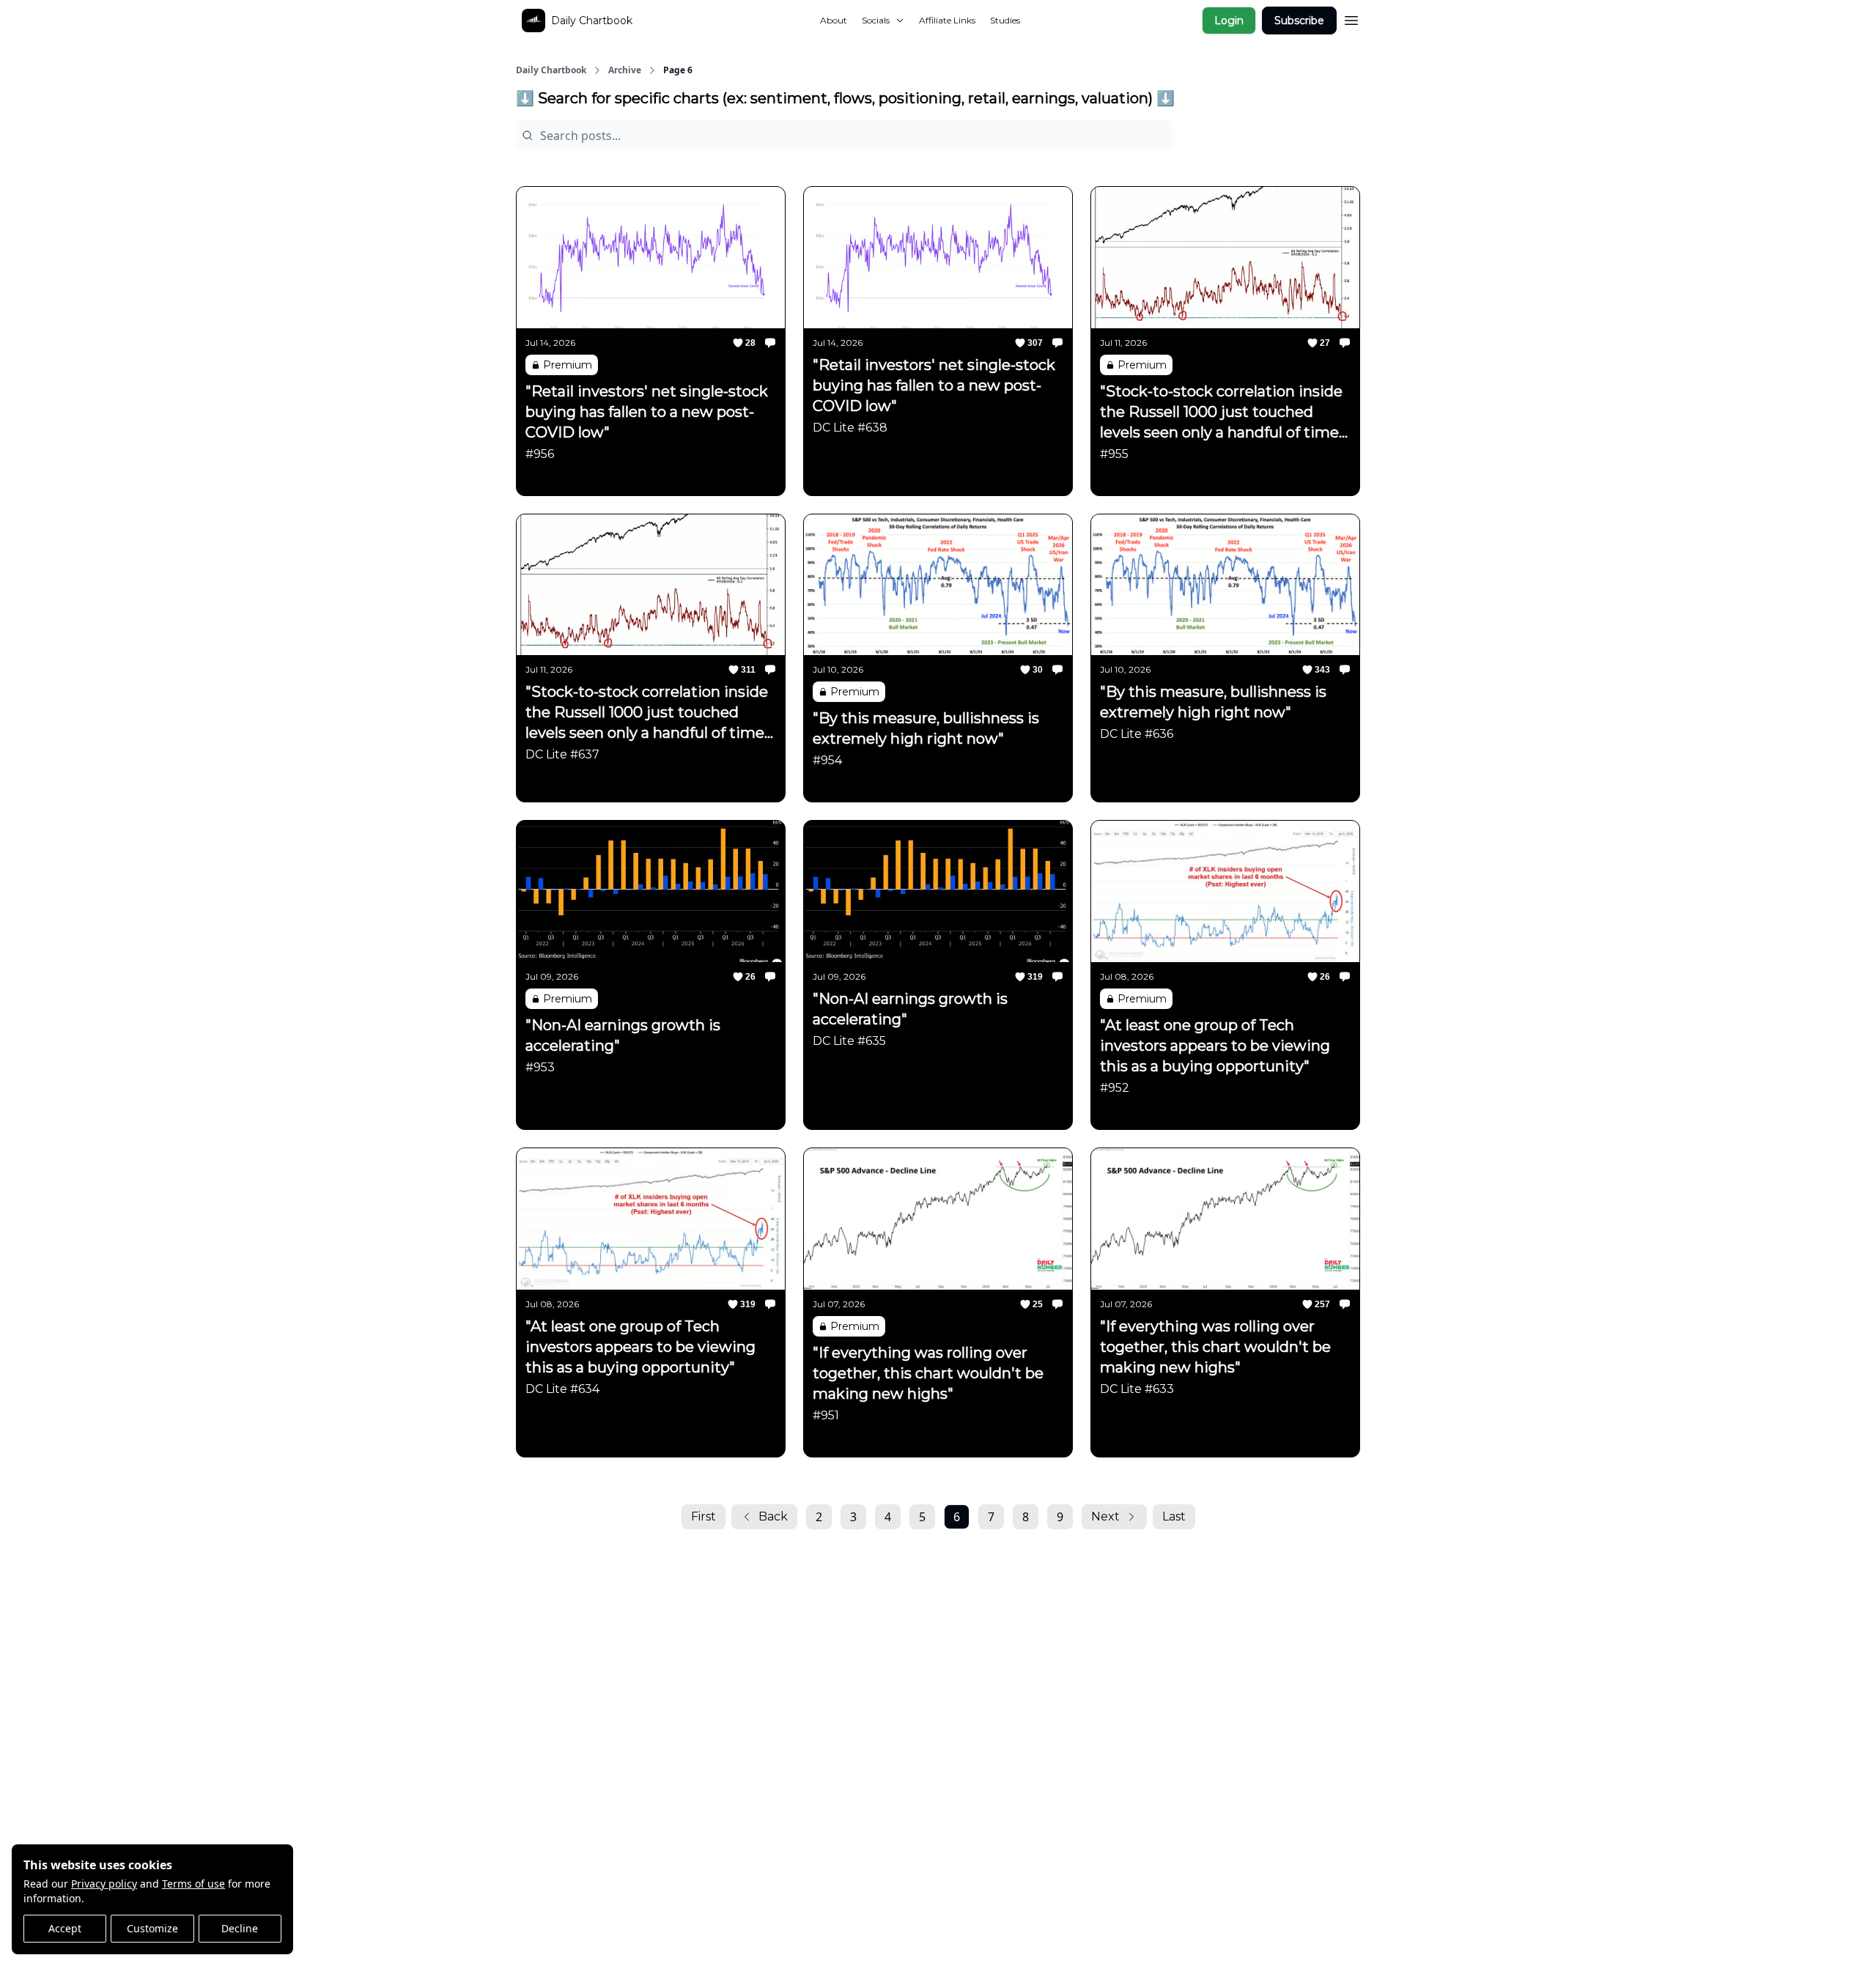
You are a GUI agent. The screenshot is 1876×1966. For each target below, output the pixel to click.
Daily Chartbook (551, 70)
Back (773, 1516)
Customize (152, 1928)
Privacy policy (104, 1884)
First (703, 1516)
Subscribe (1299, 21)
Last (1174, 1516)
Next (1105, 1516)
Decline (240, 1928)
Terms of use (193, 1884)
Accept (65, 1928)
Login (1229, 21)
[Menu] (1351, 18)
